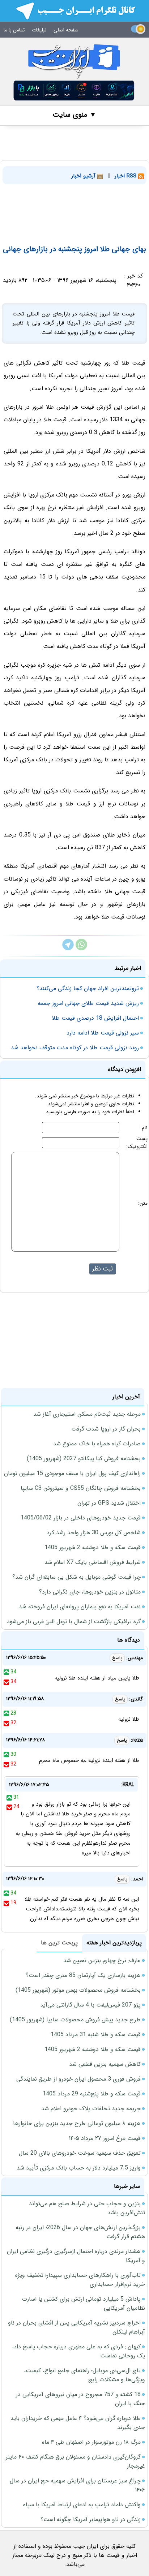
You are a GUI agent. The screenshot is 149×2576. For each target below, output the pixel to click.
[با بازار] (74, 91)
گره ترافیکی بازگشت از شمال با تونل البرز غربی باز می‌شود (74, 1622)
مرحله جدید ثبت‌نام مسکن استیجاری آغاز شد (87, 1414)
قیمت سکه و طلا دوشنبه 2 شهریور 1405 (93, 1547)
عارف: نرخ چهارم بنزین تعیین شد (102, 1960)
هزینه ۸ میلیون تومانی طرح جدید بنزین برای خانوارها (77, 2123)
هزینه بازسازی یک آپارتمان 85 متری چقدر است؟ (83, 1975)
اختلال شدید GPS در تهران (109, 1503)
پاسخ (117, 1658)
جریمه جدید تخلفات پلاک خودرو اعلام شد (91, 2109)
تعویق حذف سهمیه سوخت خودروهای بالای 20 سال (80, 2153)
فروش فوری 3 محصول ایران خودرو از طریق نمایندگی (78, 2079)
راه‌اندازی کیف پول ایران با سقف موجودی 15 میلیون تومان (72, 1473)
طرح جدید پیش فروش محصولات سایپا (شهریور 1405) (75, 2020)
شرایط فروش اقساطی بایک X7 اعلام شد (93, 1562)
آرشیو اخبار (84, 176)
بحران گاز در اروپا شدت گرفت (106, 1429)
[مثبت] (6, 1672)
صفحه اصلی (66, 30)
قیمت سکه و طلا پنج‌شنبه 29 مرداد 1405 (92, 2094)
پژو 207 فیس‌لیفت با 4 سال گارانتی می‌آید (90, 2005)
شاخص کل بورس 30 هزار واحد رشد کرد (94, 1533)
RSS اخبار (126, 176)
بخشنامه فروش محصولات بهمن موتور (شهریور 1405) (78, 1990)
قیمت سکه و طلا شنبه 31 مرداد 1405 (96, 2035)
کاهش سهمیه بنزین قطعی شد (105, 2064)
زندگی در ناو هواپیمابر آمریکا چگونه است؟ (91, 2519)
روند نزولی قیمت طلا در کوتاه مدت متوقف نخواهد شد (75, 1048)
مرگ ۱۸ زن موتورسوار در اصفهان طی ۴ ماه (91, 2442)
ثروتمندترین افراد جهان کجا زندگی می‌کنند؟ (88, 988)
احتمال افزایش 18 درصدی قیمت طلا (95, 1018)
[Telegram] (68, 949)
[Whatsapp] (81, 949)
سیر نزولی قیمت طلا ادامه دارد (103, 1033)
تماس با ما (14, 30)
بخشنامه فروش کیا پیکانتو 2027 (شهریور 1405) (84, 1459)
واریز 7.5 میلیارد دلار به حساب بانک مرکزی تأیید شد (79, 2168)
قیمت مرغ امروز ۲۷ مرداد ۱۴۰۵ (105, 2138)
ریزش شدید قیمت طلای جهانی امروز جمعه (88, 1003)
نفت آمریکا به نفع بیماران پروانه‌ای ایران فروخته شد (80, 1607)
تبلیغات (39, 30)
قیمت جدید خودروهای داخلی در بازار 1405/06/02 (81, 1518)
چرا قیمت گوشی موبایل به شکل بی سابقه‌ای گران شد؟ (76, 1577)
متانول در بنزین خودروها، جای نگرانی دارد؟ (90, 1592)
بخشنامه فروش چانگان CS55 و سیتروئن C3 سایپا (81, 1488)
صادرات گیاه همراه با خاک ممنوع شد (97, 1444)
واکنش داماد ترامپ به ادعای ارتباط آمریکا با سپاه (82, 2505)
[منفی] (6, 1682)
